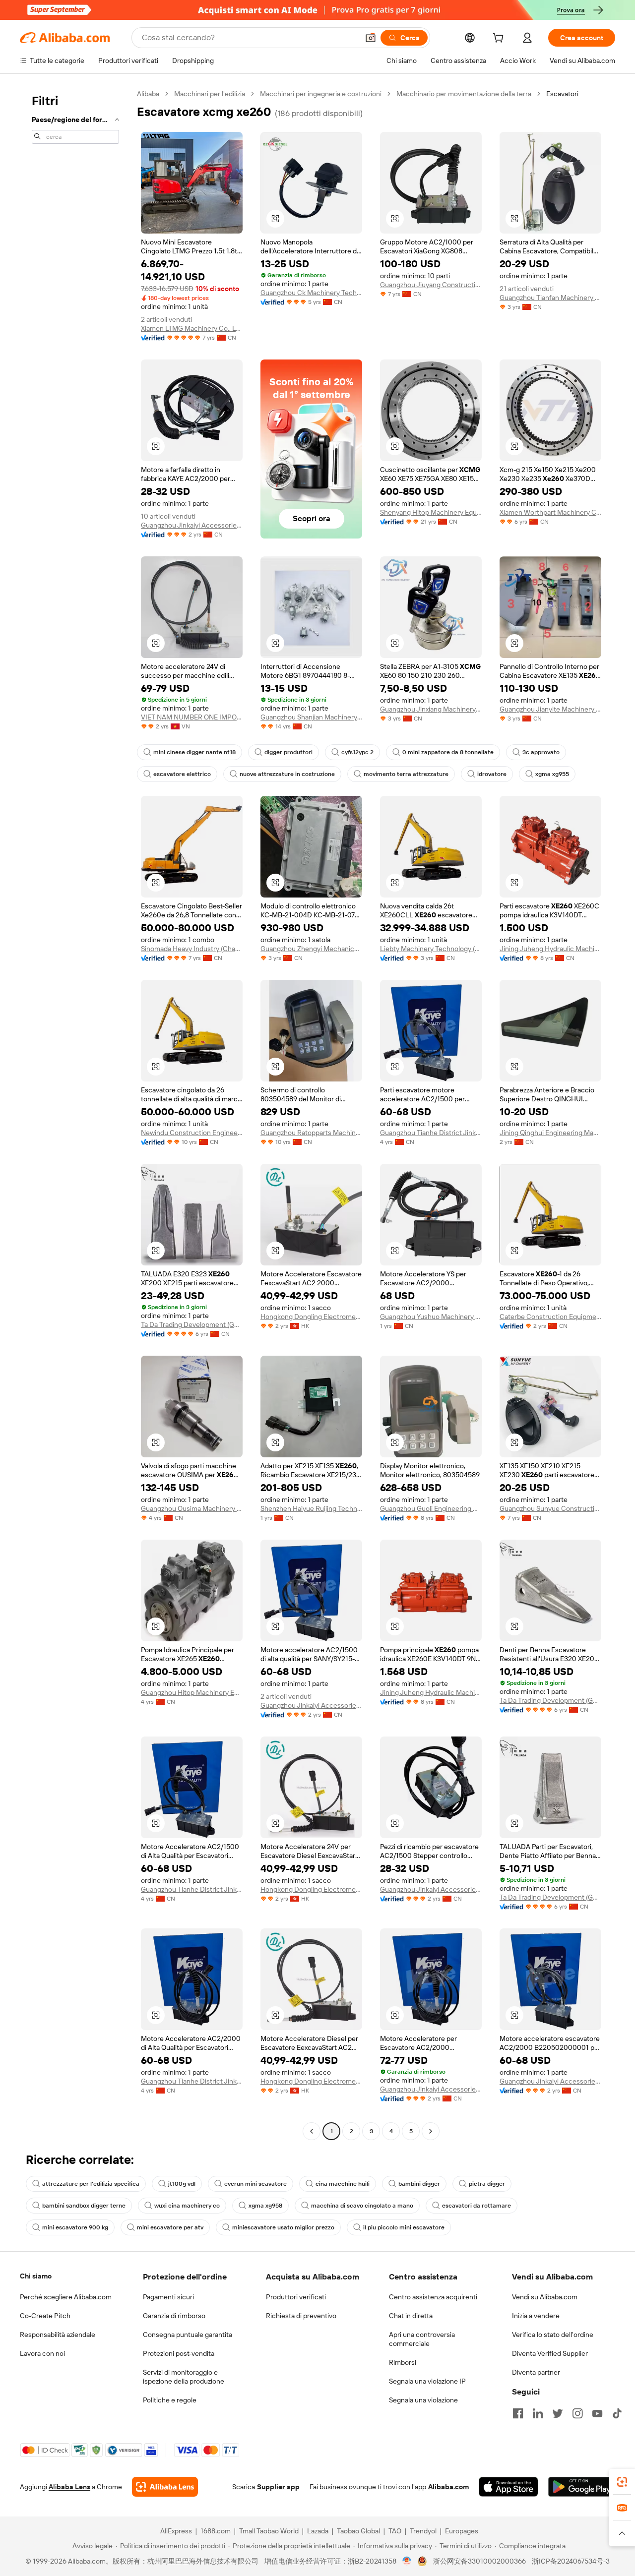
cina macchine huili (343, 2184)
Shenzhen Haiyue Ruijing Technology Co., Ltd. (311, 1508)
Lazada (318, 2531)
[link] (622, 2482)
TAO (395, 2531)
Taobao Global (358, 2531)
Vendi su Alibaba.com (545, 2297)
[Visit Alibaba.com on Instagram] (577, 2413)
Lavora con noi (42, 2353)
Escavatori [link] (562, 94)
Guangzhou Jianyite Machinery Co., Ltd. (550, 709)
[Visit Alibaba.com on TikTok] (617, 2413)
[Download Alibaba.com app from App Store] (508, 2487)
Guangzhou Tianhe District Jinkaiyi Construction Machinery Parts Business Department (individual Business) (431, 1133)
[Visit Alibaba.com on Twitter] (558, 2413)
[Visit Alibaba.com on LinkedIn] (538, 2413)
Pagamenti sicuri (168, 2297)
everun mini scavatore (255, 2184)
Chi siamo (36, 2276)
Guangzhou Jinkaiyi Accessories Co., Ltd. (192, 525)
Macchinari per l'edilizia (210, 94)
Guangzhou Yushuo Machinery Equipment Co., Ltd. (431, 1317)
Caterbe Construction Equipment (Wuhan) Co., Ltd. (550, 1317)
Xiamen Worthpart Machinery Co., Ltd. (550, 512)
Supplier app (278, 2487)
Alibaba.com (448, 2487)
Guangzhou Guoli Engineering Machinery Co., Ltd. (431, 1508)
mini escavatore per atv (170, 2227)
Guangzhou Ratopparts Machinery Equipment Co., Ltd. (311, 1133)
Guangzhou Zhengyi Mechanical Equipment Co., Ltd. (311, 949)
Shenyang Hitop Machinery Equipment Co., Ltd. (431, 512)
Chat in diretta (411, 2316)
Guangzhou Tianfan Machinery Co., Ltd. (550, 298)
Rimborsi (403, 2362)
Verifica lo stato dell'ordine (553, 2335)
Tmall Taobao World (269, 2531)
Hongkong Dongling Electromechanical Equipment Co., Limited (311, 1317)
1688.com (216, 2531)
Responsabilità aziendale (58, 2335)
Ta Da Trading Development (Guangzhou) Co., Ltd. (192, 1324)
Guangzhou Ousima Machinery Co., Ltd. (192, 1508)
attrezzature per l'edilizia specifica (91, 2184)
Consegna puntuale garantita (188, 2335)
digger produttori (288, 752)
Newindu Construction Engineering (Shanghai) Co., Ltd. (192, 1133)
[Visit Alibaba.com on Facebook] (518, 2413)
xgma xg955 (552, 774)
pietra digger (487, 2184)
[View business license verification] (407, 2561)
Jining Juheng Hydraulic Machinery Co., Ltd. (550, 949)
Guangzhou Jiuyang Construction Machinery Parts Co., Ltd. (431, 285)
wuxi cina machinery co (187, 2206)
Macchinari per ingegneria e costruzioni (321, 94)
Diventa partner (536, 2372)
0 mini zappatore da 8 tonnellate (448, 752)
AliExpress (176, 2531)
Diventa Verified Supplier (550, 2353)
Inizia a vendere (536, 2316)
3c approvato (541, 752)
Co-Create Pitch (45, 2316)
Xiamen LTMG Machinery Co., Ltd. (192, 328)
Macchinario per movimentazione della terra (464, 94)
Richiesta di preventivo (301, 2316)
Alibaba (148, 94)
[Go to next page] (431, 2131)
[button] (371, 38)
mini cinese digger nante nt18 (194, 752)
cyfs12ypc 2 (357, 752)
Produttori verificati (296, 2297)
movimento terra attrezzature (406, 774)
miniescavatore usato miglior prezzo (283, 2227)
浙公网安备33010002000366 (479, 2561)
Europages (462, 2531)
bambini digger (419, 2184)
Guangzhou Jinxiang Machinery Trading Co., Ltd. (431, 709)
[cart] (500, 39)
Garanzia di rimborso (174, 2316)
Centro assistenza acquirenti (433, 2297)
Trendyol (423, 2531)
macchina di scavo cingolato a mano (362, 2206)
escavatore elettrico (182, 774)
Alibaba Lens (69, 2487)
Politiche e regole (170, 2400)
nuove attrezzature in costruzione (287, 774)
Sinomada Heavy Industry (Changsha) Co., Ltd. (192, 949)
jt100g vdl (182, 2184)
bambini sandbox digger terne (84, 2206)
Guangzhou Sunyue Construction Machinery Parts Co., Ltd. (550, 1508)
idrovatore (492, 774)
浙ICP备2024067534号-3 (571, 2561)
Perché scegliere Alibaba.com (66, 2297)
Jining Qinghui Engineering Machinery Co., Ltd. (550, 1133)
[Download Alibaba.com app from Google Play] (582, 2487)
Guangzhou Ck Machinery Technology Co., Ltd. (311, 293)
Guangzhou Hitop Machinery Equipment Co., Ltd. (192, 1692)
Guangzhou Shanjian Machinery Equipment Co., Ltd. (311, 717)
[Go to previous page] (312, 2131)
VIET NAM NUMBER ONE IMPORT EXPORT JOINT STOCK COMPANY (192, 717)
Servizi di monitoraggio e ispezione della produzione (184, 2377)
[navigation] (75, 1114)
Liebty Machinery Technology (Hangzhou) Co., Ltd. (431, 949)
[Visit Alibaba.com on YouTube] (597, 2413)
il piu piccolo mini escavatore (404, 2227)
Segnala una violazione (423, 2400)
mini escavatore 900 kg (75, 2227)
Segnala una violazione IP (427, 2381)
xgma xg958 (265, 2206)
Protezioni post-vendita (179, 2353)
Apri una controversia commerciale (422, 2339)
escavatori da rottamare (476, 2206)
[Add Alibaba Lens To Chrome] (165, 2487)
